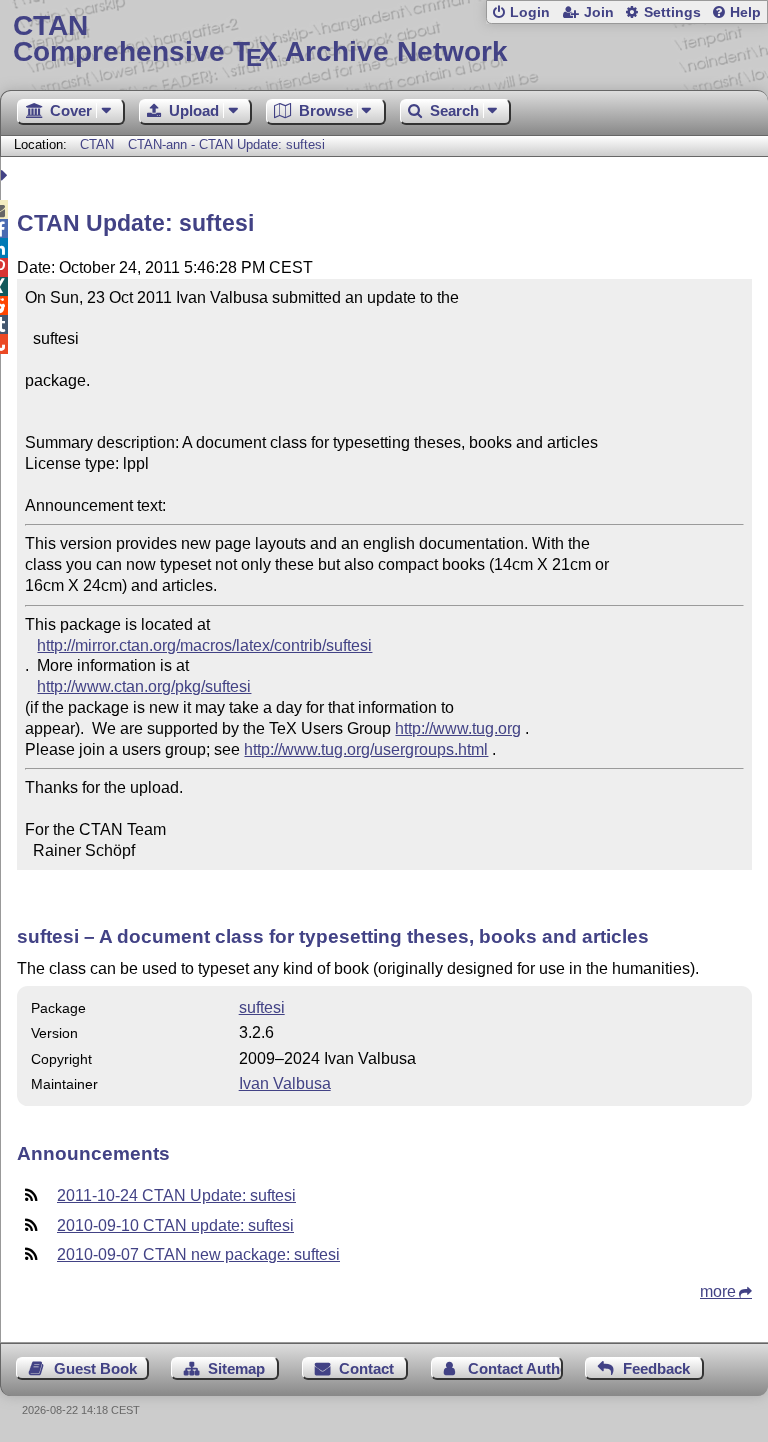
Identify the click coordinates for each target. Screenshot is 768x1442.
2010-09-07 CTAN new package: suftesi (198, 1254)
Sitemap (236, 1368)
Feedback (656, 1368)
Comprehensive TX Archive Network (260, 39)
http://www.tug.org (458, 728)
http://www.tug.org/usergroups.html (366, 749)
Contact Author (515, 1368)
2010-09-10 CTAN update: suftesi (175, 1225)
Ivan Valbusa (285, 1083)
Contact (366, 1368)
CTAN (97, 144)
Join (599, 12)
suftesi (262, 1007)
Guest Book (95, 1368)
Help (745, 12)
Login (530, 12)
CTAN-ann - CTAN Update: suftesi (226, 144)
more (718, 1291)
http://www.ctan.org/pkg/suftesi (144, 686)
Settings (672, 12)
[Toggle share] (6, 175)
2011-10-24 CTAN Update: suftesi (176, 1195)
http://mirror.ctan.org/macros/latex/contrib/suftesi (204, 645)
